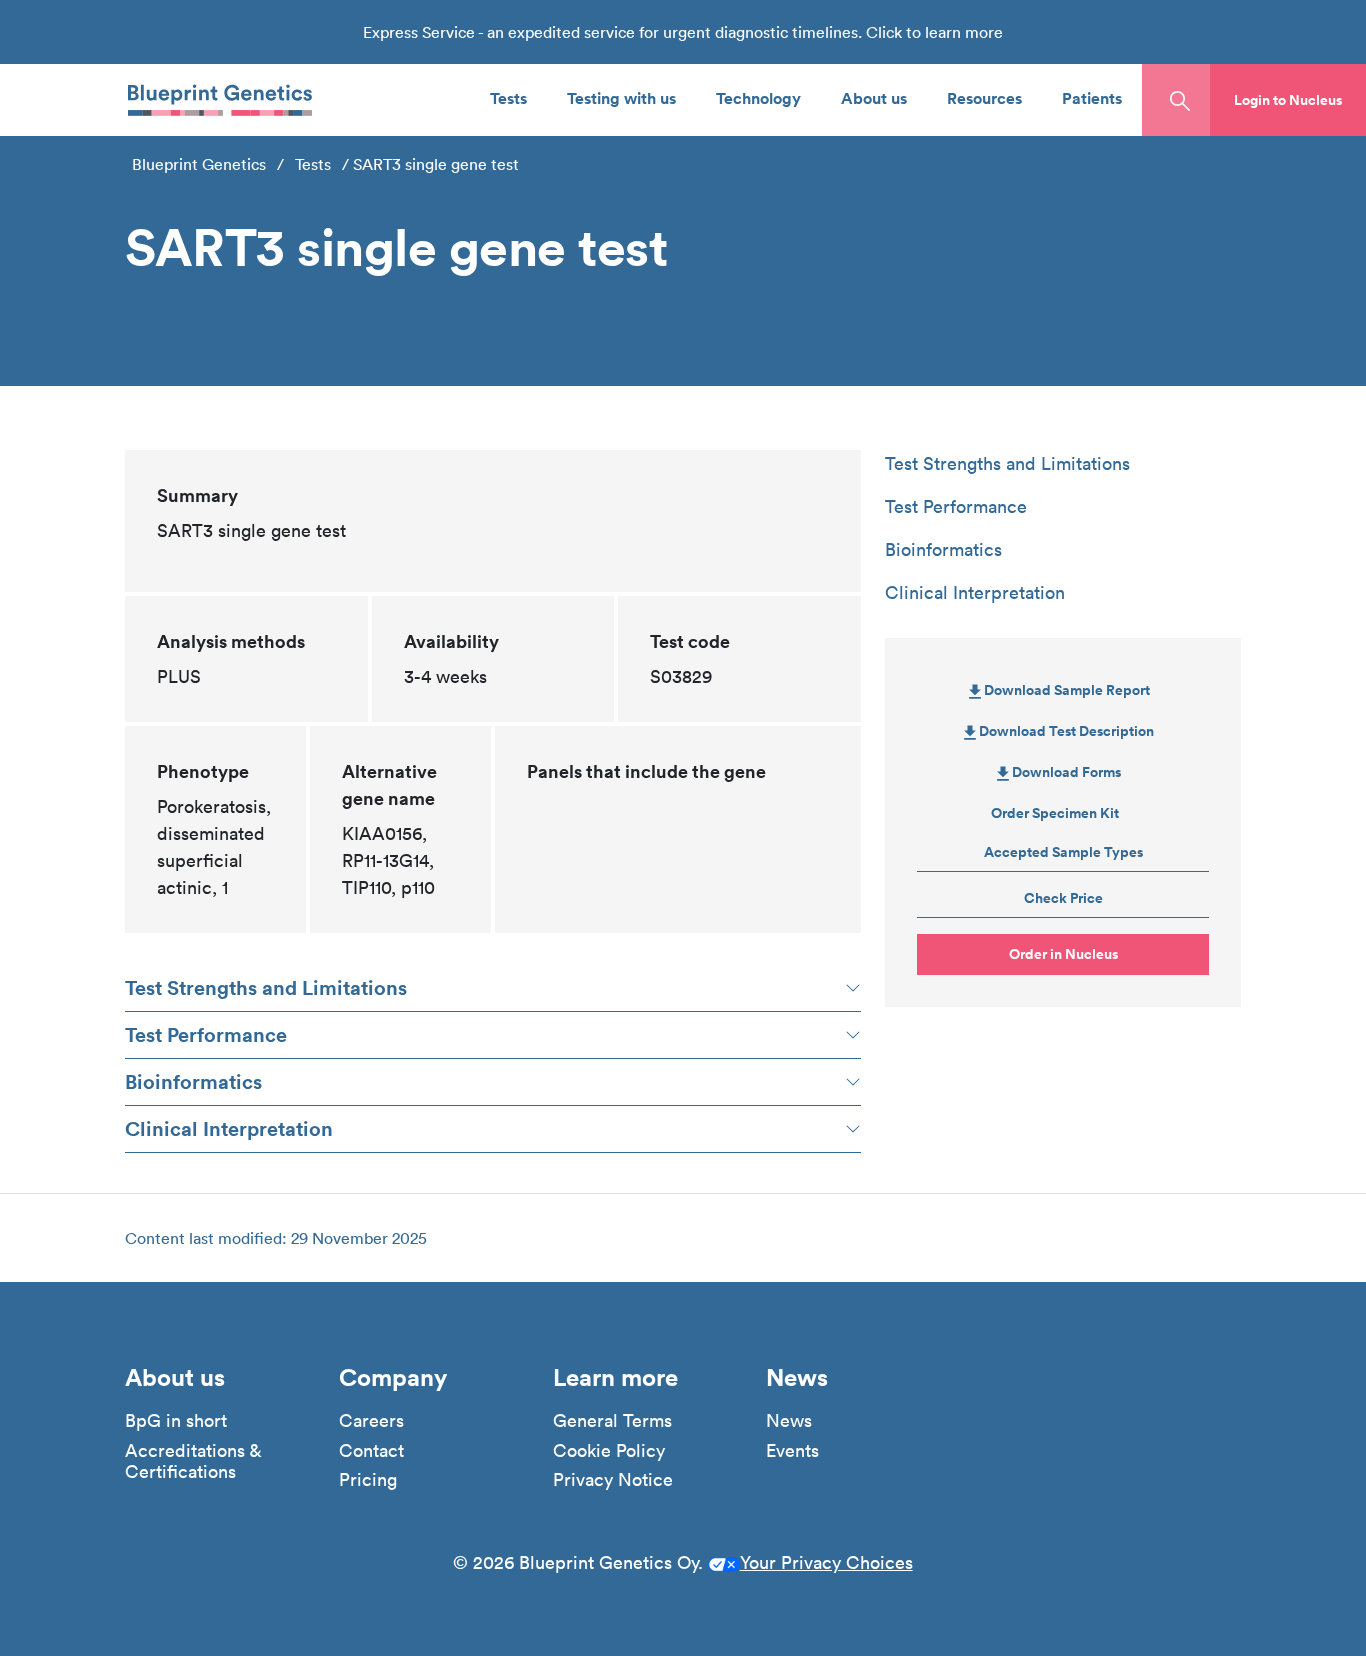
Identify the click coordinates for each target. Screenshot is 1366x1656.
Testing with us (621, 97)
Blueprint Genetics (199, 164)
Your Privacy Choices (826, 1562)
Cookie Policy (609, 1451)
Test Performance (206, 1034)
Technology (758, 97)
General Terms (612, 1421)
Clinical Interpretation (229, 1128)
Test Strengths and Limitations (266, 987)
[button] (1288, 100)
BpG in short (176, 1421)
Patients (1092, 97)
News (789, 1421)
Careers (371, 1421)
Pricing (368, 1480)
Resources (984, 97)
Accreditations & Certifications (193, 1461)
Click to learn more (934, 32)
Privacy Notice (613, 1480)
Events (792, 1451)
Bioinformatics (193, 1081)
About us (874, 97)
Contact (371, 1451)
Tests (508, 97)
